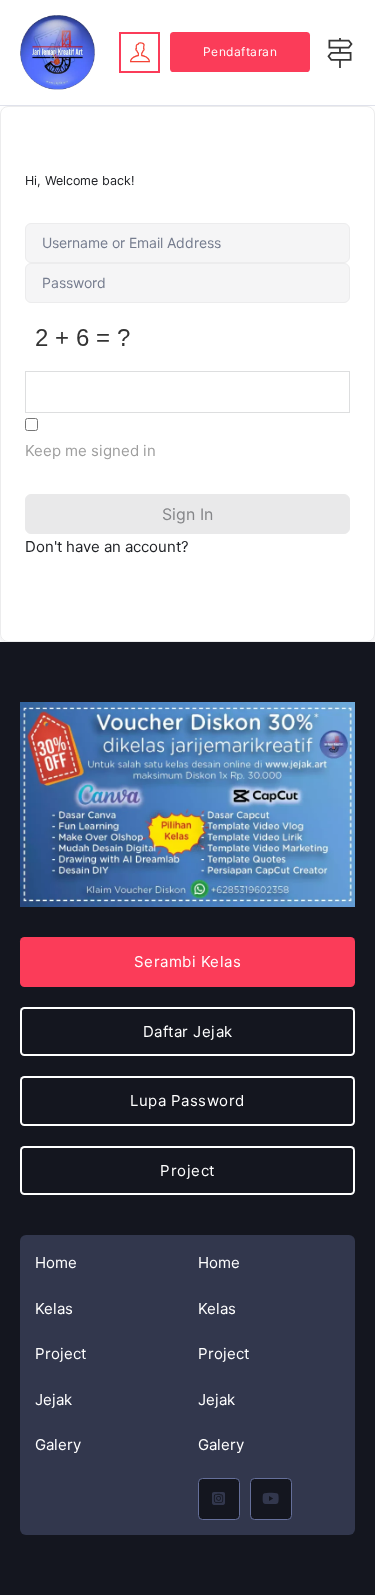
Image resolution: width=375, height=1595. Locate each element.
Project (60, 1353)
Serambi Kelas (188, 961)
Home (56, 1262)
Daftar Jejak (188, 1031)
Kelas (54, 1308)
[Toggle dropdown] (139, 52)
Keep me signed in (90, 450)
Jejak (53, 1399)
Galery (58, 1444)
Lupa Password (187, 1100)
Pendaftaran (240, 51)
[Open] (340, 53)
